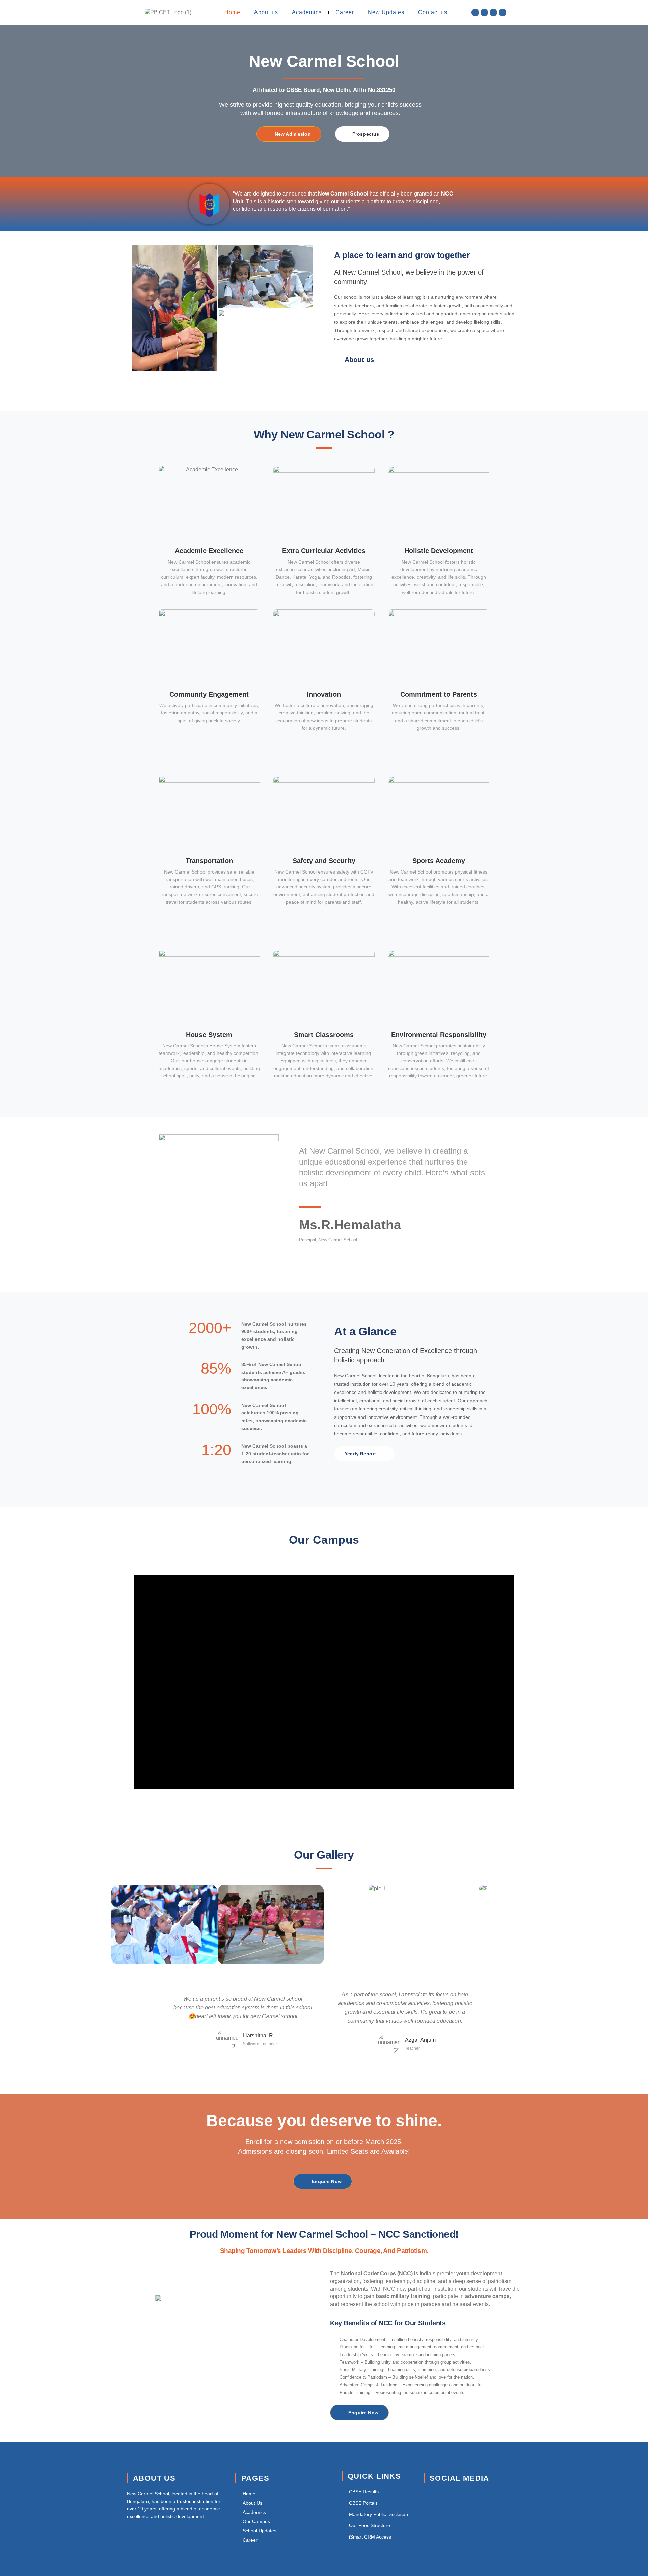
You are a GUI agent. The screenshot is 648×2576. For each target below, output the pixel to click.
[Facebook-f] (475, 12)
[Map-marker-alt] (484, 12)
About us (266, 12)
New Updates (386, 12)
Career (345, 12)
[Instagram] (493, 12)
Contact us (433, 12)
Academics (307, 12)
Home (232, 12)
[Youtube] (503, 12)
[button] (324, 1682)
